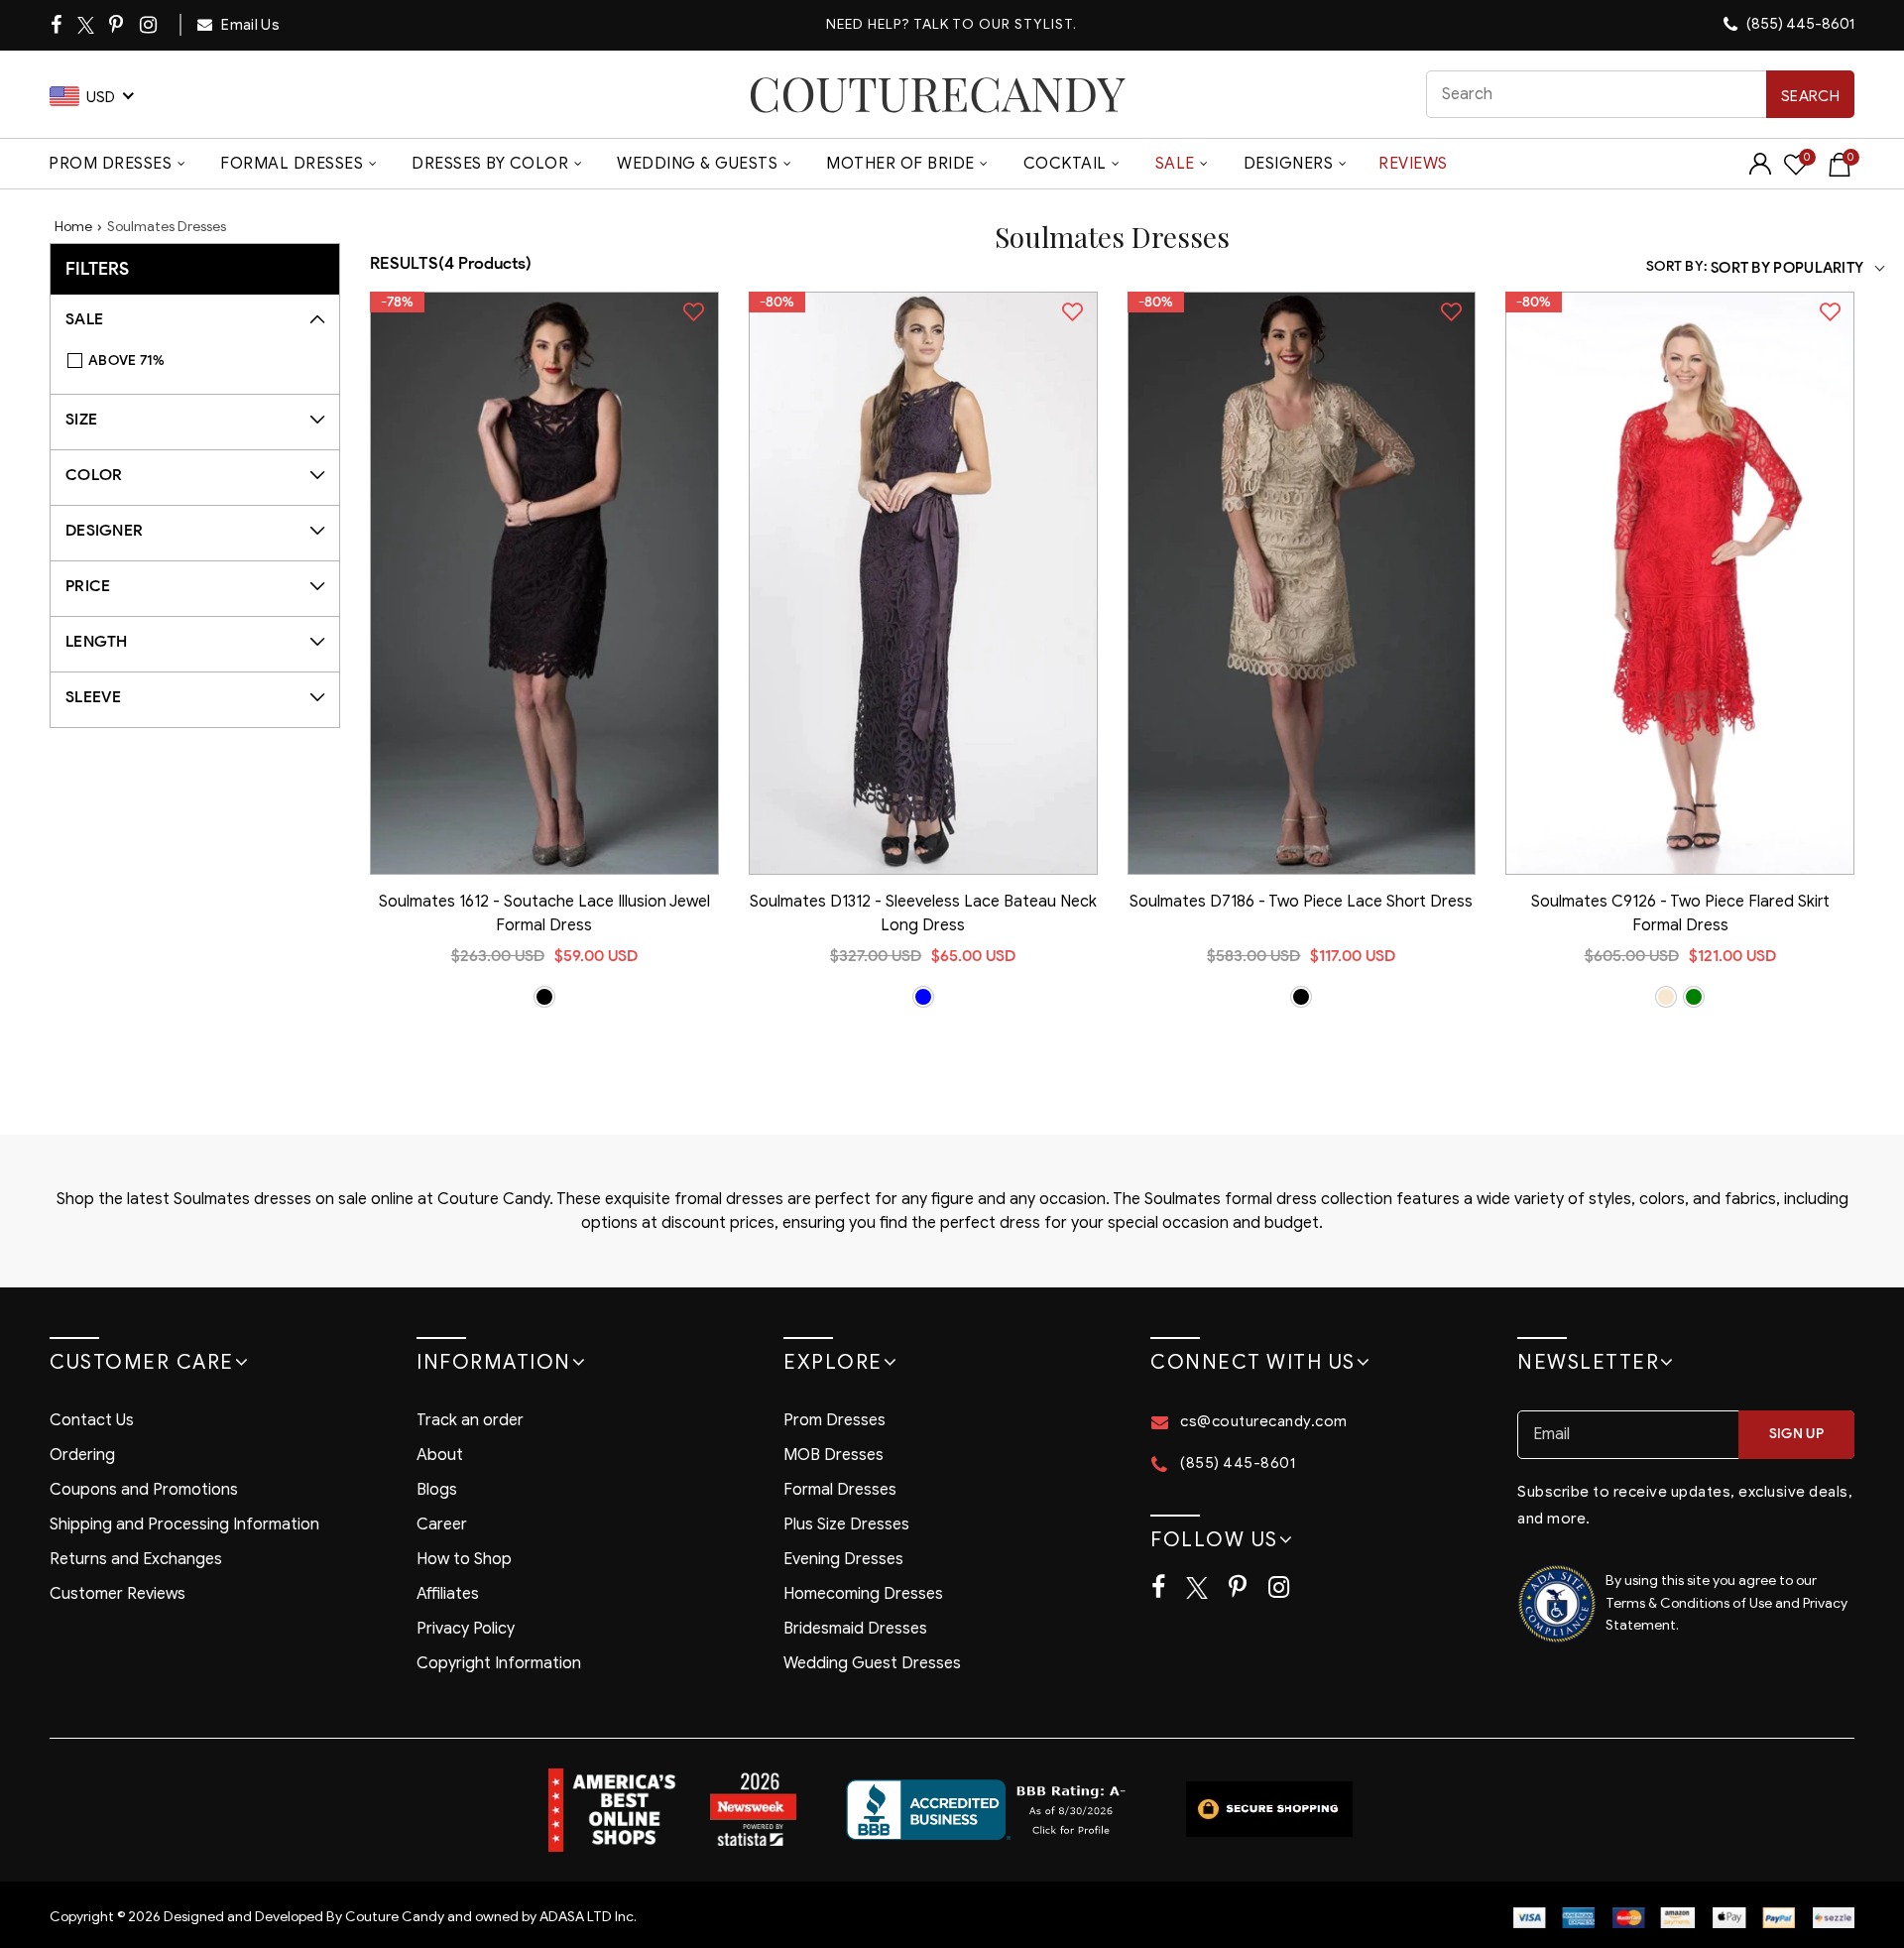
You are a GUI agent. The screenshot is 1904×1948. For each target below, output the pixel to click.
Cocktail (1065, 164)
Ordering (82, 1455)
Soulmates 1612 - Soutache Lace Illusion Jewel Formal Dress (544, 913)
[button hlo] (544, 997)
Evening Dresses (843, 1559)
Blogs (437, 1490)
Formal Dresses (292, 164)
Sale (1175, 164)
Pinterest (118, 25)
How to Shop (464, 1559)
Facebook (58, 25)
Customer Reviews (118, 1594)
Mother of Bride (900, 164)
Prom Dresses (110, 164)
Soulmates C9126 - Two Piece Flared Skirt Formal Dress (1680, 913)
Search (1810, 96)
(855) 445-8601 (1799, 24)
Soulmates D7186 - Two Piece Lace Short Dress (1301, 902)
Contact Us (92, 1420)
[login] (1760, 170)
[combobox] (1641, 94)
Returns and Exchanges (136, 1559)
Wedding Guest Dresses (872, 1663)
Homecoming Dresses (863, 1594)
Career (442, 1524)
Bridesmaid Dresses (855, 1629)
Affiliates (448, 1594)
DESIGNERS (1289, 164)
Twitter (87, 25)
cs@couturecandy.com (1264, 1421)
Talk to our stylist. (995, 24)
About (440, 1455)
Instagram (150, 25)
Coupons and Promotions (144, 1490)
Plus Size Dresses (846, 1524)
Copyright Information (499, 1663)
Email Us (249, 25)
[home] (937, 94)
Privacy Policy (466, 1629)
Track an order (470, 1420)
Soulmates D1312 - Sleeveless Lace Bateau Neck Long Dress (923, 913)
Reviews (1413, 164)
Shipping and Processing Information (184, 1524)
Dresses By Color (490, 164)
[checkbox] (205, 361)
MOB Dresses (833, 1455)
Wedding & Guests (697, 164)
